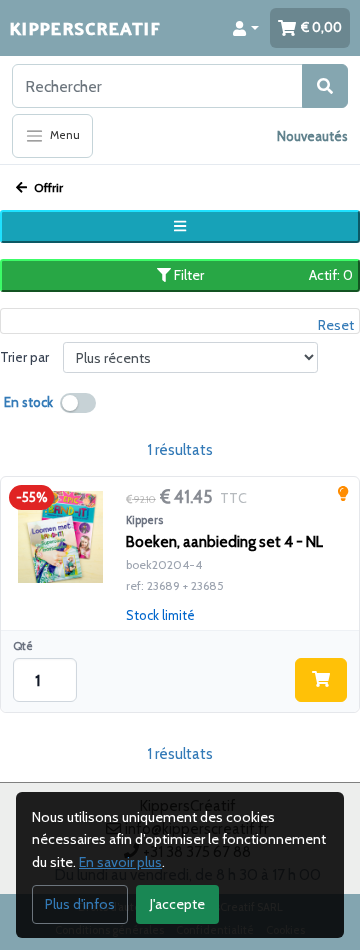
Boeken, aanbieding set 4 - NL (224, 542)
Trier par (24, 357)
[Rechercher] (325, 86)
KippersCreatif (85, 27)
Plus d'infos (80, 904)
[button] (246, 28)
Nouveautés (312, 136)
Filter (262, 275)
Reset (336, 325)
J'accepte (177, 904)
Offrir (47, 187)
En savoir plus (120, 862)
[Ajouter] (321, 680)
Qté (23, 646)
